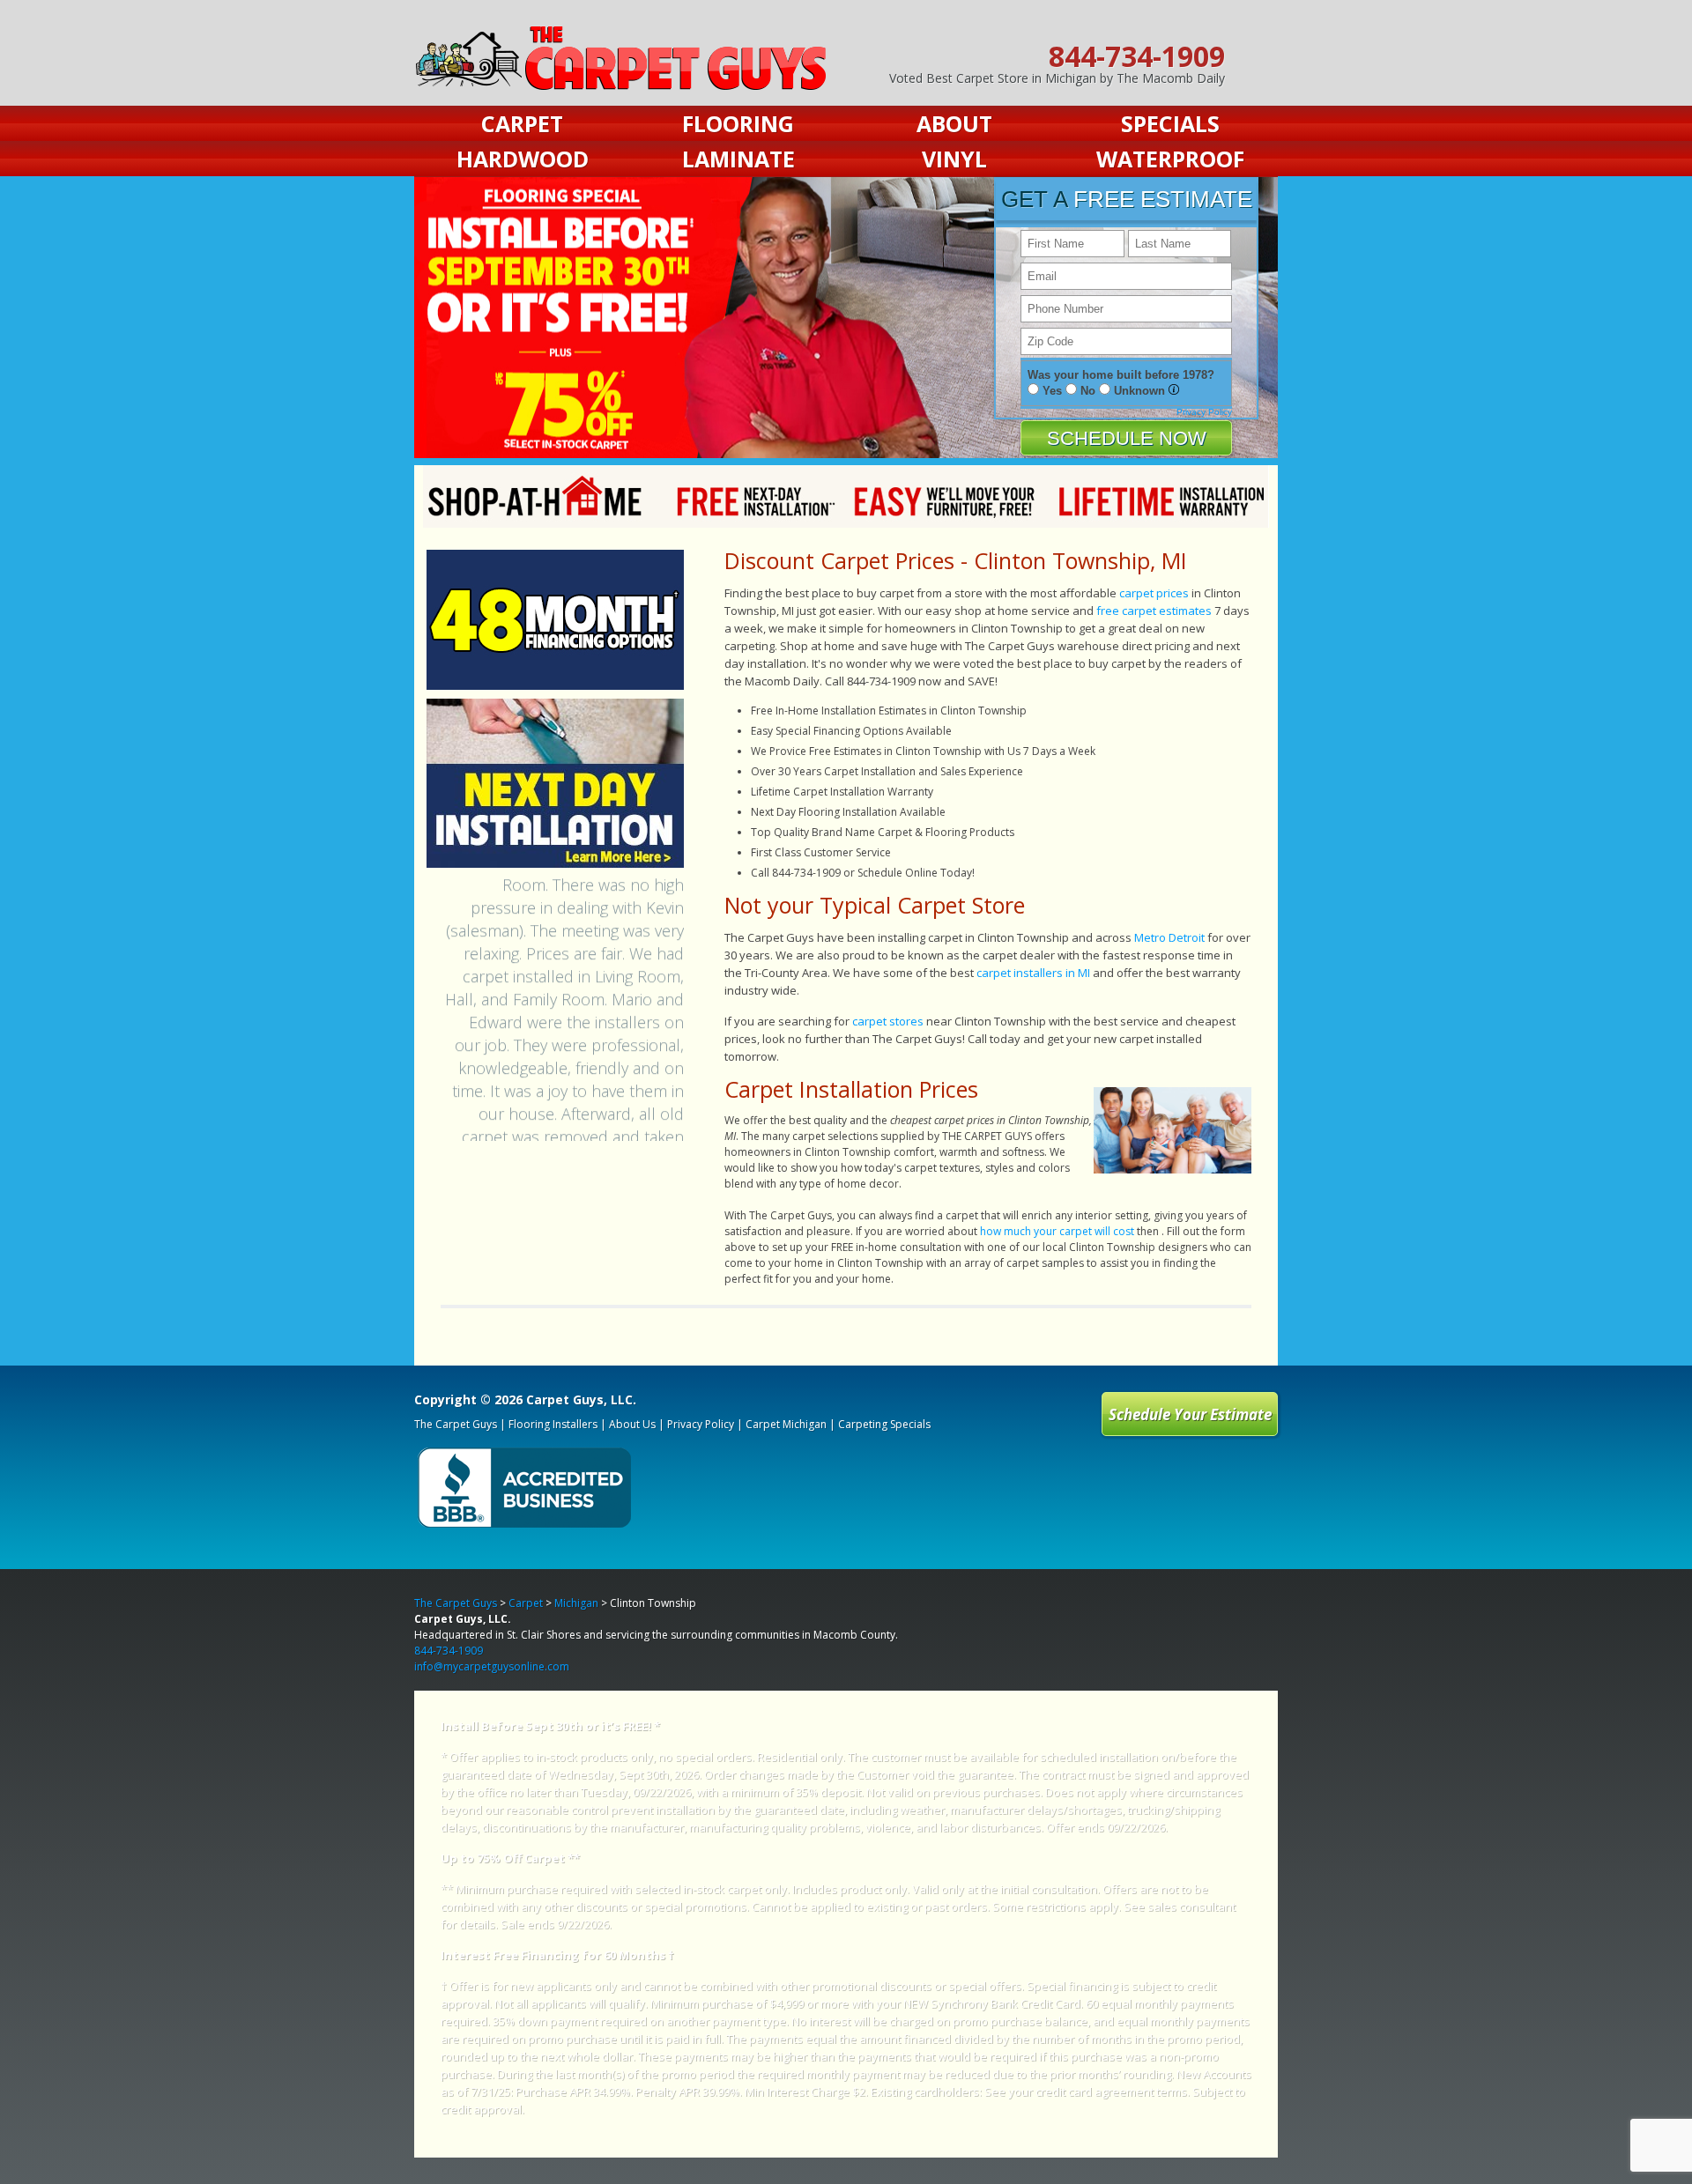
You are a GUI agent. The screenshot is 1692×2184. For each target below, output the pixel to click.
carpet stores (888, 1021)
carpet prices (1154, 593)
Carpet (522, 123)
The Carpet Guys (456, 1424)
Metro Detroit (1169, 937)
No (1088, 391)
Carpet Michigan (786, 1424)
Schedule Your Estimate (1190, 1414)
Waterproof (1170, 159)
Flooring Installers (553, 1424)
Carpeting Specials (884, 1424)
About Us (632, 1424)
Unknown (1139, 391)
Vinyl (954, 159)
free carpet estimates (1154, 611)
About (954, 123)
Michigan (576, 1603)
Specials (1170, 123)
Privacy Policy (1204, 412)
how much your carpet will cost (1057, 1231)
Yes (1052, 391)
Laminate (738, 159)
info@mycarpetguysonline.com (492, 1666)
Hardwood (523, 159)
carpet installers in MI (1033, 973)
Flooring (738, 123)
